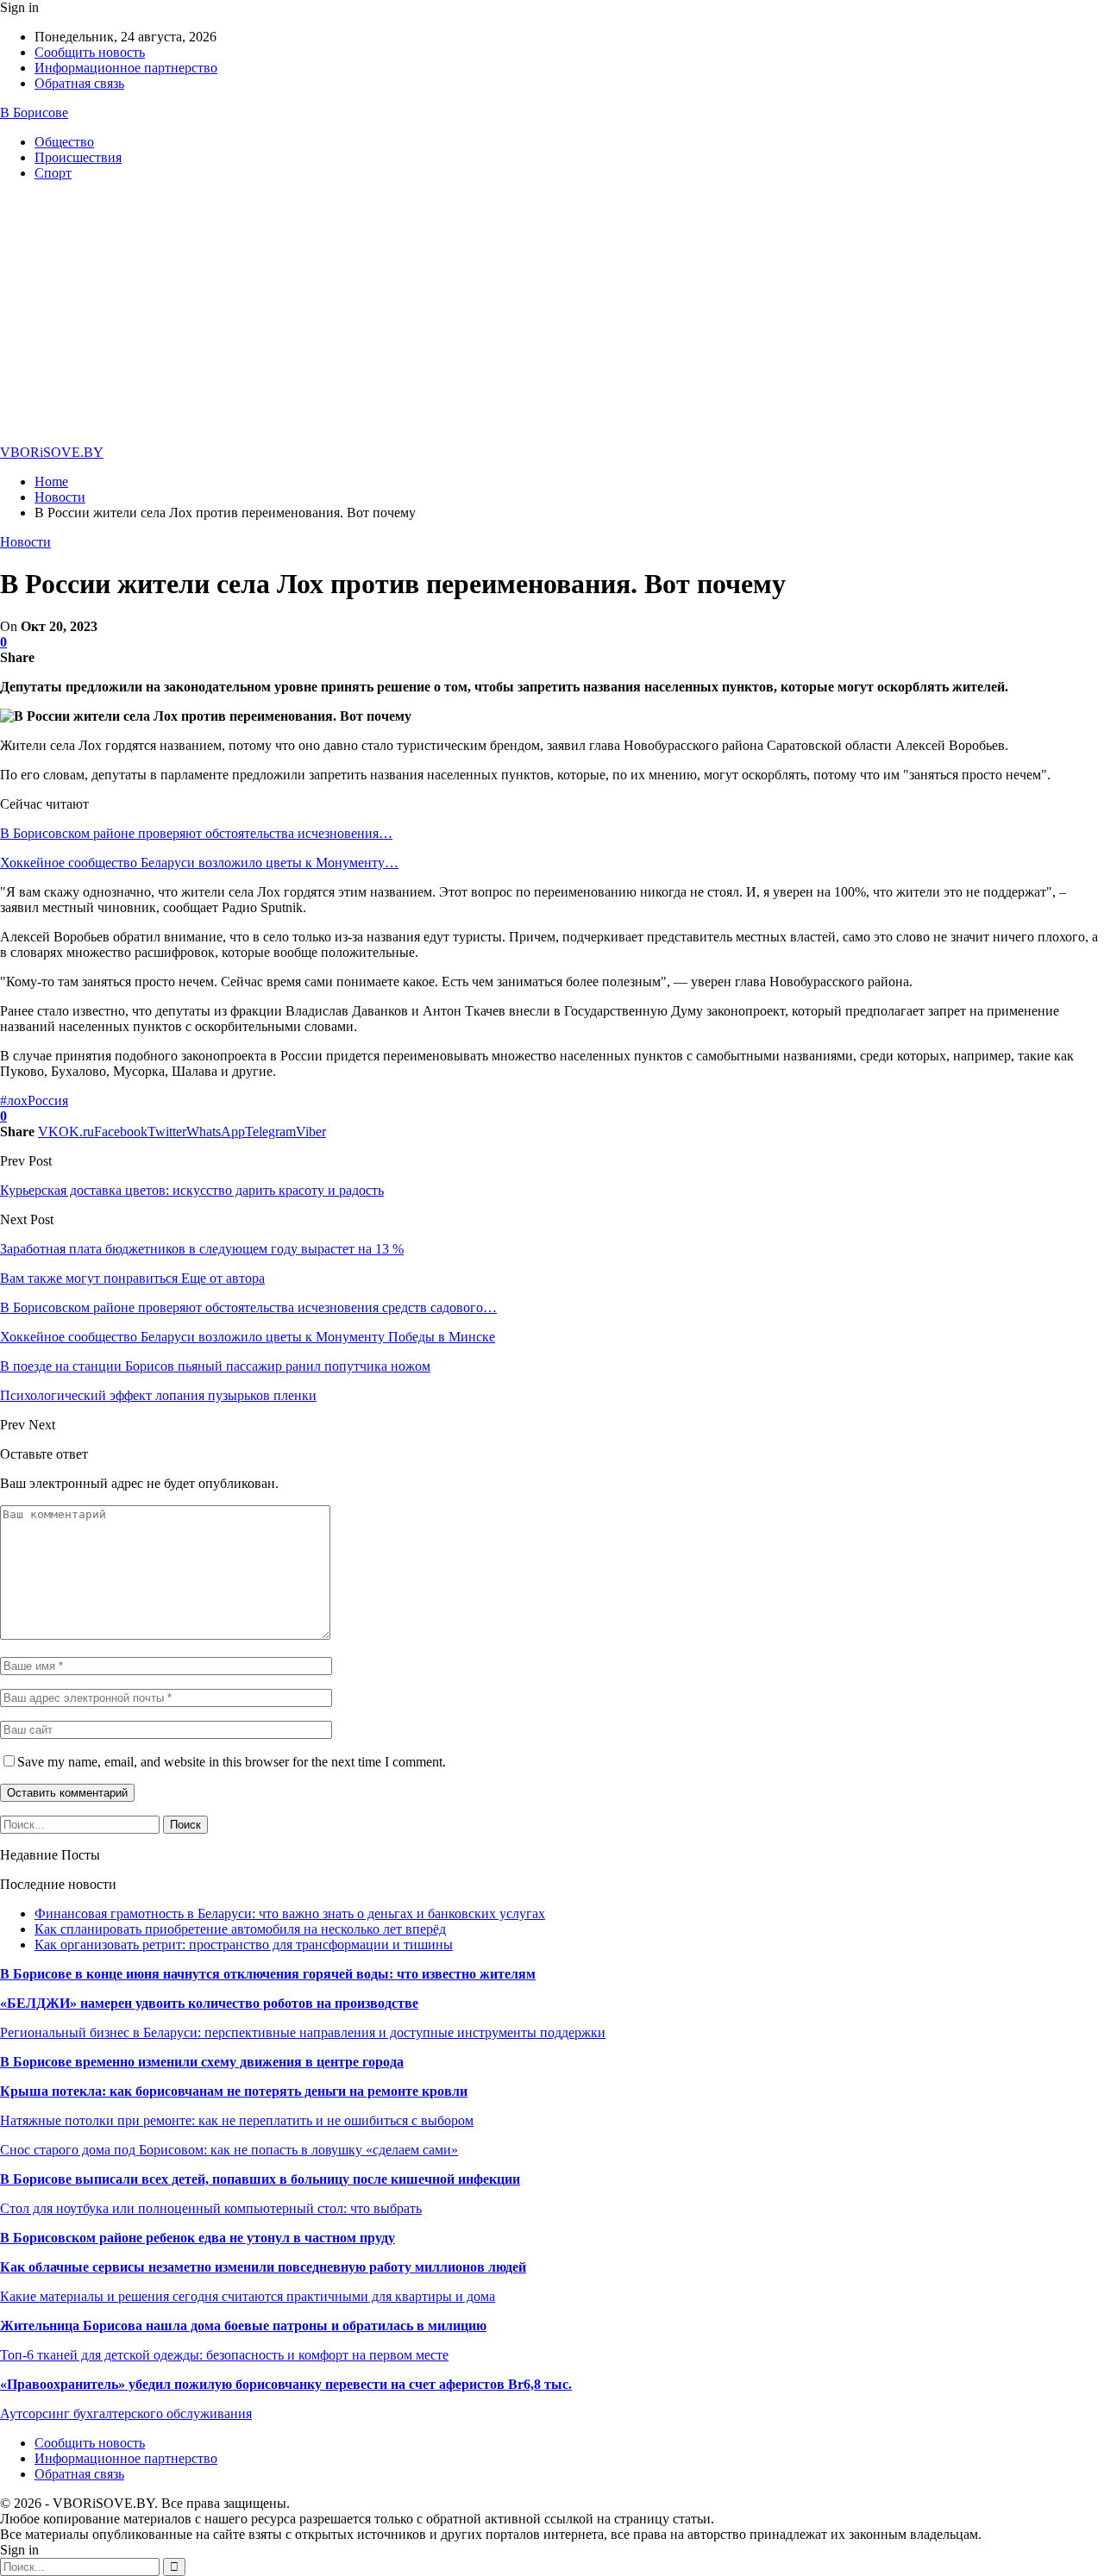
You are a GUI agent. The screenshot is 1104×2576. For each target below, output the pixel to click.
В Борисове (34, 113)
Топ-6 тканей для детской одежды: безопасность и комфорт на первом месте (224, 2355)
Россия (48, 1100)
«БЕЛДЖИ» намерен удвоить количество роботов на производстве (209, 2003)
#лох (14, 1100)
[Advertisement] (552, 316)
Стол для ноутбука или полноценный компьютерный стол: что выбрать (211, 2208)
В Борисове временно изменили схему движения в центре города (202, 2062)
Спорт (53, 173)
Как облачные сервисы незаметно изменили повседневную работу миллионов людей (263, 2267)
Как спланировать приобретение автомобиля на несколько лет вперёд (240, 1929)
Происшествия (78, 157)
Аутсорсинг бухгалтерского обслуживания (126, 2413)
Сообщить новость (90, 52)
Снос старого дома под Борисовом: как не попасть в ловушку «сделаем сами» (229, 2150)
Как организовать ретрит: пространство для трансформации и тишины (244, 1945)
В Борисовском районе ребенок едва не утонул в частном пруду (198, 2238)
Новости (25, 542)
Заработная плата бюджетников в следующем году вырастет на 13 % (202, 1249)
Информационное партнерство (126, 68)
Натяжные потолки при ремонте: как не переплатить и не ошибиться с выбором (237, 2120)
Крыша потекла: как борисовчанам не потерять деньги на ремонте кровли (234, 2091)
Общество (64, 142)
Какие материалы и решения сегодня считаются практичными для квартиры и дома (248, 2296)
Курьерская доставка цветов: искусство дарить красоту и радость (192, 1190)
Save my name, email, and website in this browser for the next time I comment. (232, 1762)
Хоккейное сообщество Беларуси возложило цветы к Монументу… (199, 863)
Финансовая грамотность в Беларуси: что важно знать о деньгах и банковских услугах (290, 1913)
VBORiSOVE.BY (52, 452)
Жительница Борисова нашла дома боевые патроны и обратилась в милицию (243, 2326)
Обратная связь (79, 83)
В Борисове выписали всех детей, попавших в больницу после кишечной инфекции (260, 2179)
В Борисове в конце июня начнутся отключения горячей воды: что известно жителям (268, 1974)
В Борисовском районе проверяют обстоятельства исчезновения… (196, 833)
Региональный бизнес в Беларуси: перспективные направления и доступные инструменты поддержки (303, 2032)
